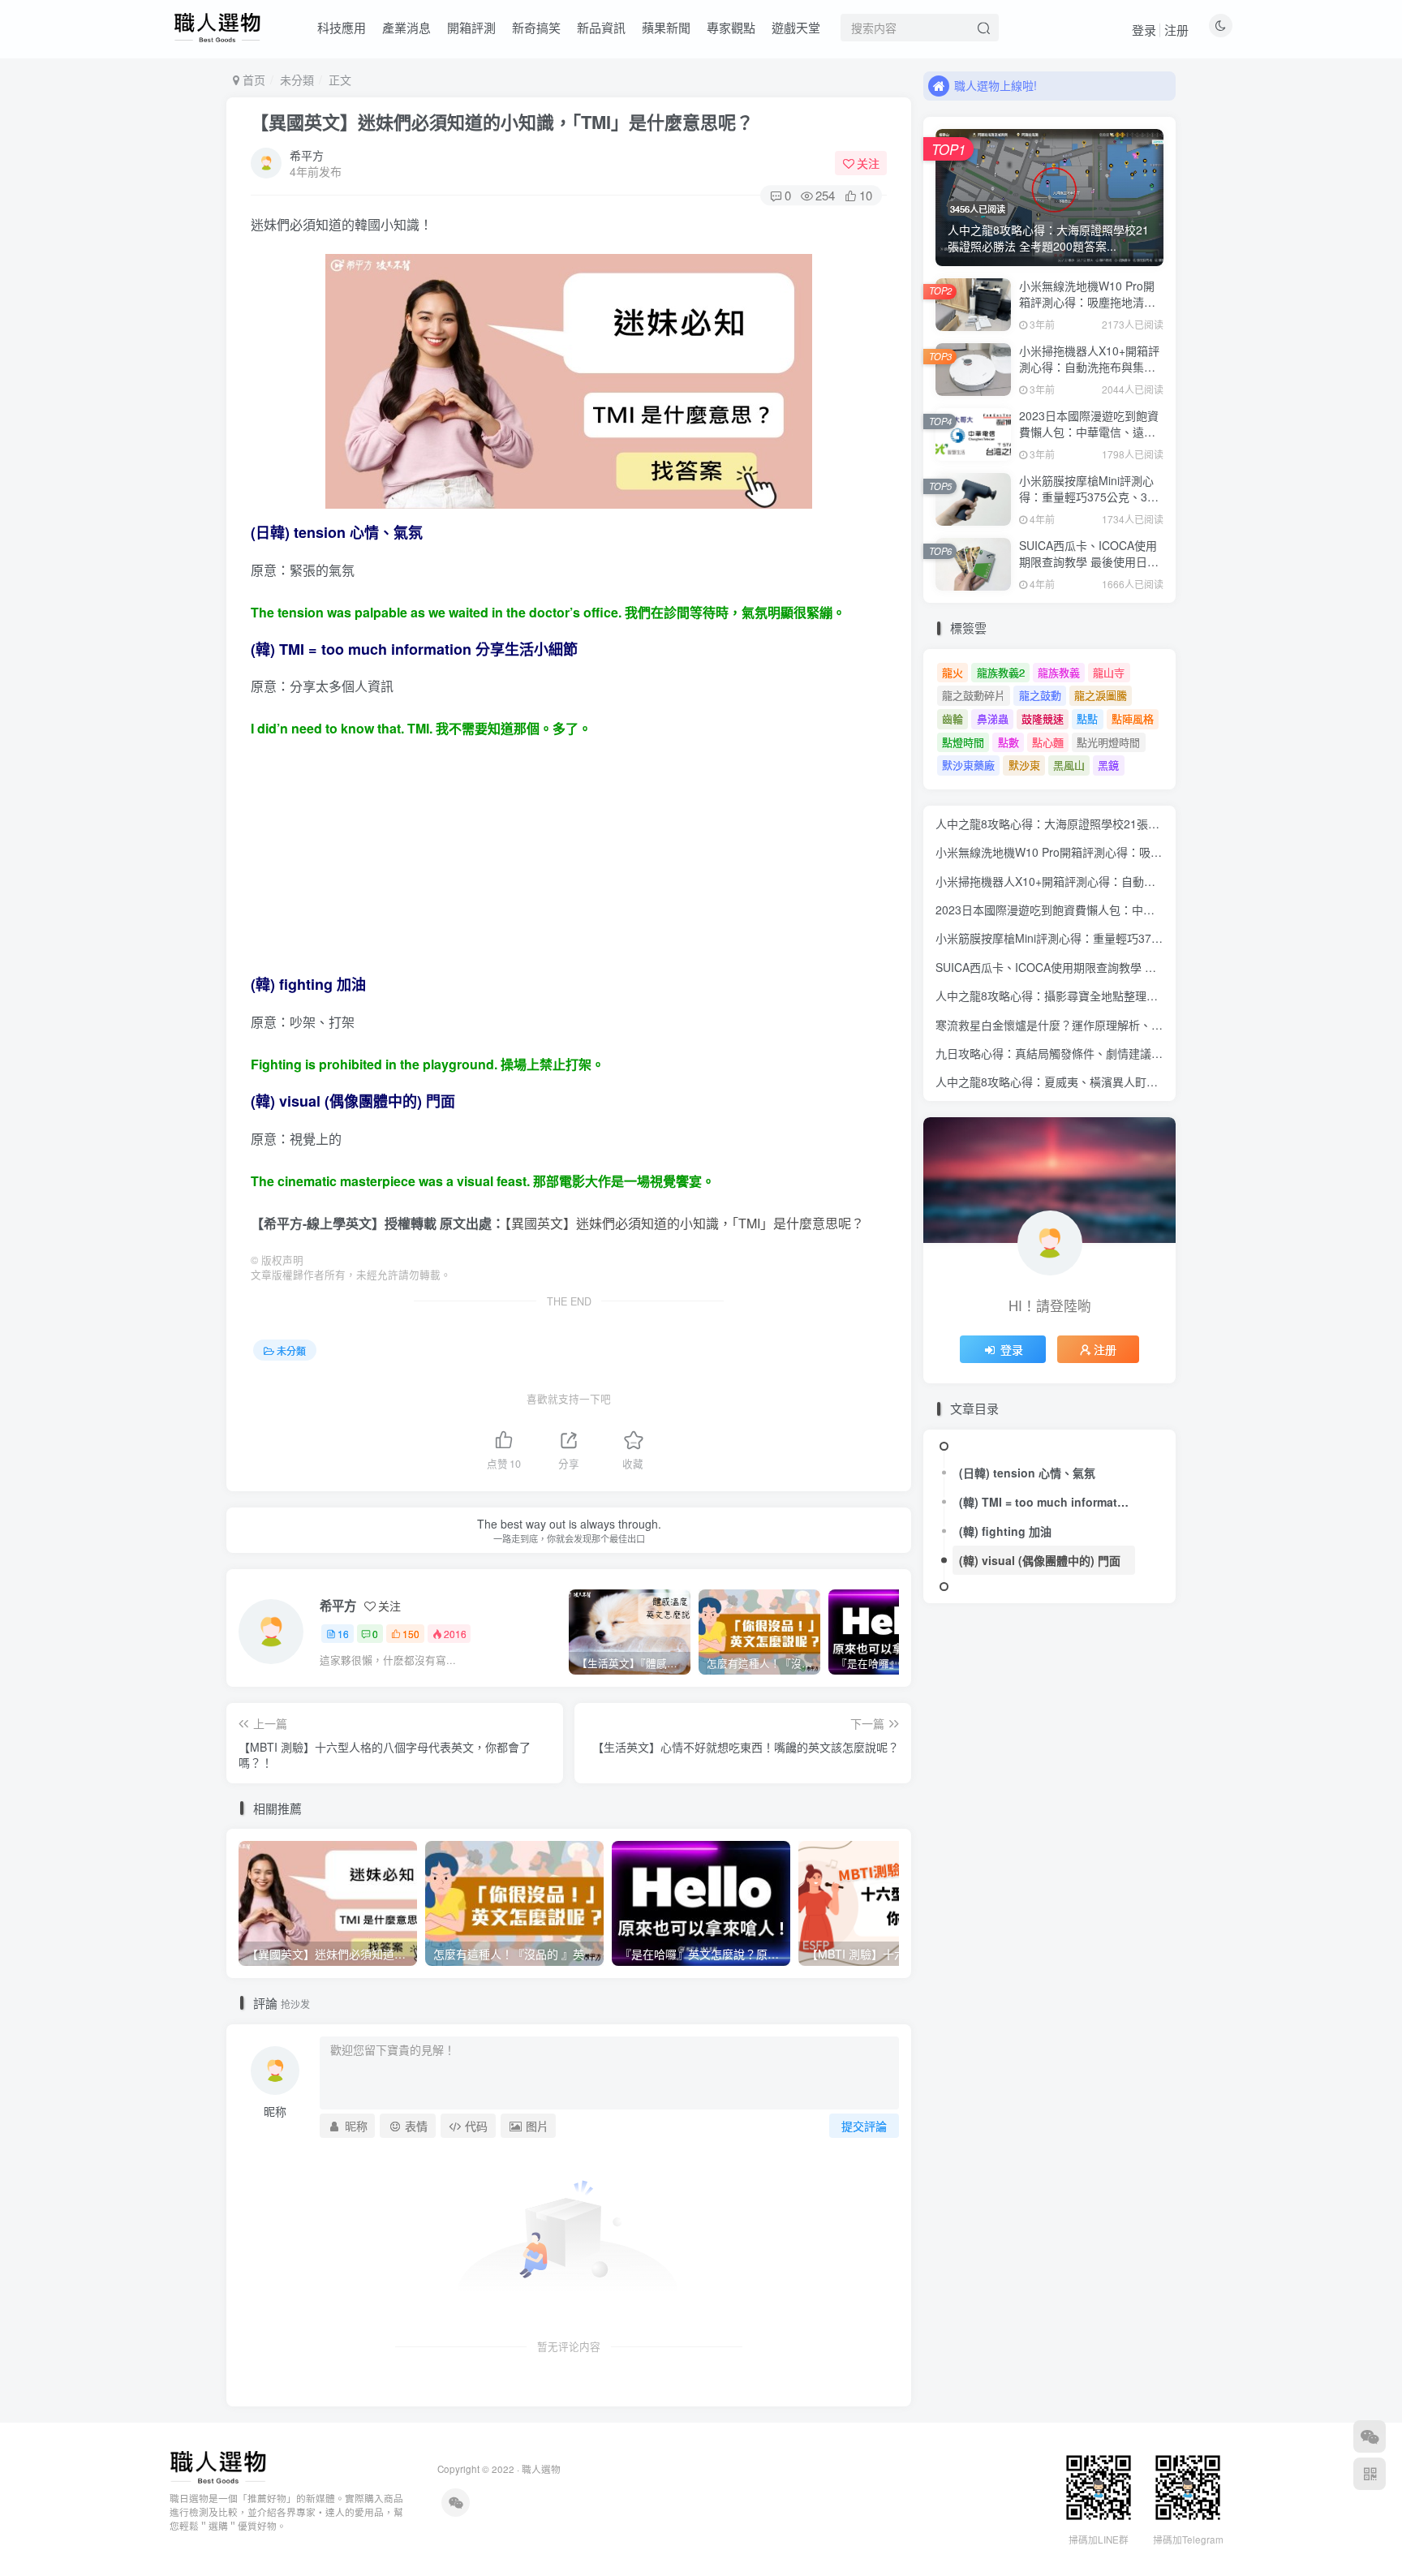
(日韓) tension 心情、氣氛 (1027, 1473)
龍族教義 (1059, 672)
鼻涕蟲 (993, 718)
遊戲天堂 (796, 27)
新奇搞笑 (536, 27)
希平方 (307, 155)
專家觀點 (731, 27)
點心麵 (1048, 742)
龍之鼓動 (1040, 695)
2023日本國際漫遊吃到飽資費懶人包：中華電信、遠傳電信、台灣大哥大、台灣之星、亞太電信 (1089, 439)
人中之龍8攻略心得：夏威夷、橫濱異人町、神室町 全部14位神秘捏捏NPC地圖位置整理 (1157, 1082)
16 (343, 1634)
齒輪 (953, 718)
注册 (1176, 30)
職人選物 (541, 2469)
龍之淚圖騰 (1101, 695)
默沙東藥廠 (968, 765)
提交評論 (864, 2126)
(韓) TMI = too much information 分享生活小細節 (1047, 1502)
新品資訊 (601, 27)
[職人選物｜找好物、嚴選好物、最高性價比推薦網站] (218, 2466)
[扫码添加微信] (1370, 2436)
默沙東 (1024, 765)
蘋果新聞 (666, 27)
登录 (1144, 30)
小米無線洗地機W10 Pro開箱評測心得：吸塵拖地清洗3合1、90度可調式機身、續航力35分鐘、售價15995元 (1091, 310)
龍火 (953, 672)
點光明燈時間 (1108, 742)
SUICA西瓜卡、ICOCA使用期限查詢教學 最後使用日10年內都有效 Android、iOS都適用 (1090, 569)
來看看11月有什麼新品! (1013, 85)
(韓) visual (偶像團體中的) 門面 (1040, 1560)
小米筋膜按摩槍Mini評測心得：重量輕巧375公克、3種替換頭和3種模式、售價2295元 (1089, 504)
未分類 (297, 80)
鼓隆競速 (1043, 718)
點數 (1008, 742)
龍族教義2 (1001, 672)
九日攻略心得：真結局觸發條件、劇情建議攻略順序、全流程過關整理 (1112, 1053)
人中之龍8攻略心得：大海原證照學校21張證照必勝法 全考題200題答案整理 (1127, 824)
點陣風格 (1133, 718)
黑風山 (1069, 765)
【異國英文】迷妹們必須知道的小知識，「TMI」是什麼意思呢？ (502, 122)
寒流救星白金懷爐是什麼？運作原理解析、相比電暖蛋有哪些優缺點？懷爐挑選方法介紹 (1157, 1025)
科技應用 (342, 27)
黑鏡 (1108, 765)
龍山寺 (1109, 672)
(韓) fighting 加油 (1005, 1531)
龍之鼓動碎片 (974, 695)
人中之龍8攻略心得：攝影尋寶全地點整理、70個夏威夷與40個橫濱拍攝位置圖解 (1139, 996)
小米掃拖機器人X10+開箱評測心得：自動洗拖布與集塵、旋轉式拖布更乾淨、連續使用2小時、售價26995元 (1090, 374)
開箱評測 (471, 27)
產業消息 (406, 27)
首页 (252, 80)
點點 (1087, 718)
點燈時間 (963, 742)
